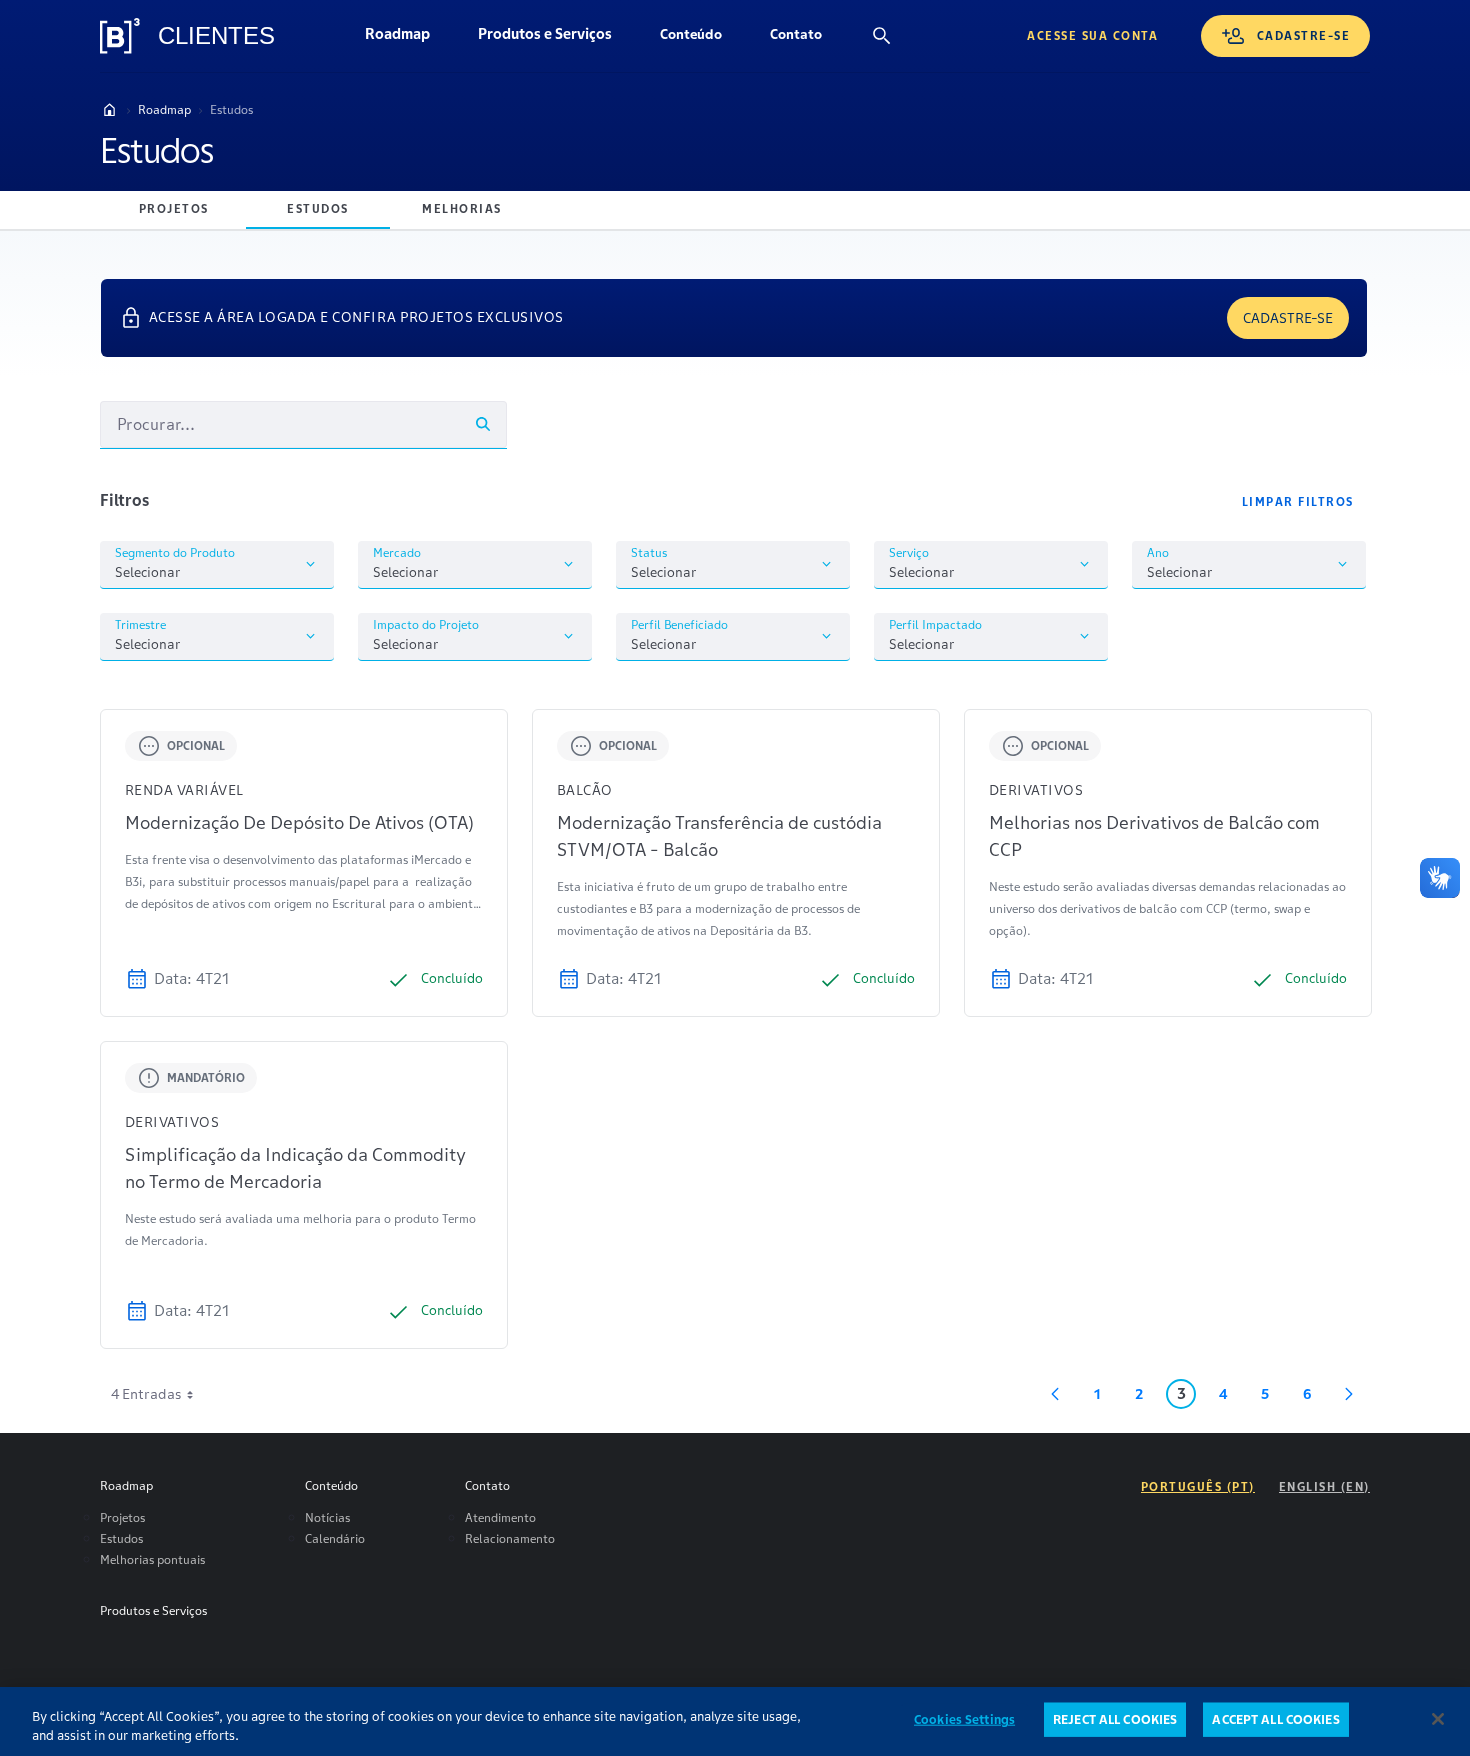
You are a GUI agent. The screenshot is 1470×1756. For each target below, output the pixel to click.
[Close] (1438, 1719)
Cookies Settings (964, 1719)
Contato (808, 39)
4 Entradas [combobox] (146, 1394)
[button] (691, 36)
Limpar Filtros (1298, 501)
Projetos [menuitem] (122, 1517)
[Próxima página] (1349, 1394)
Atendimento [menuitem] (500, 1517)
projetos (174, 208)
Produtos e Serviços (557, 39)
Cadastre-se (1304, 35)
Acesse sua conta (1092, 35)
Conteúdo (703, 39)
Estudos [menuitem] (121, 1538)
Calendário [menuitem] (335, 1538)
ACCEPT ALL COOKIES (1275, 1719)
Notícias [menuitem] (327, 1517)
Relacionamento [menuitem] (510, 1538)
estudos (318, 208)
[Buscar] (483, 424)
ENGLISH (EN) (1324, 1486)
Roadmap (409, 39)
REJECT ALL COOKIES (1115, 1719)
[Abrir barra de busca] (882, 36)
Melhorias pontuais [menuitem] (152, 1559)
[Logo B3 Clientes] (120, 36)
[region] (735, 1721)
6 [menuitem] (1312, 1397)
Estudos (231, 109)
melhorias (462, 208)
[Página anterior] (1055, 1394)
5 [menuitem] (1273, 1397)
